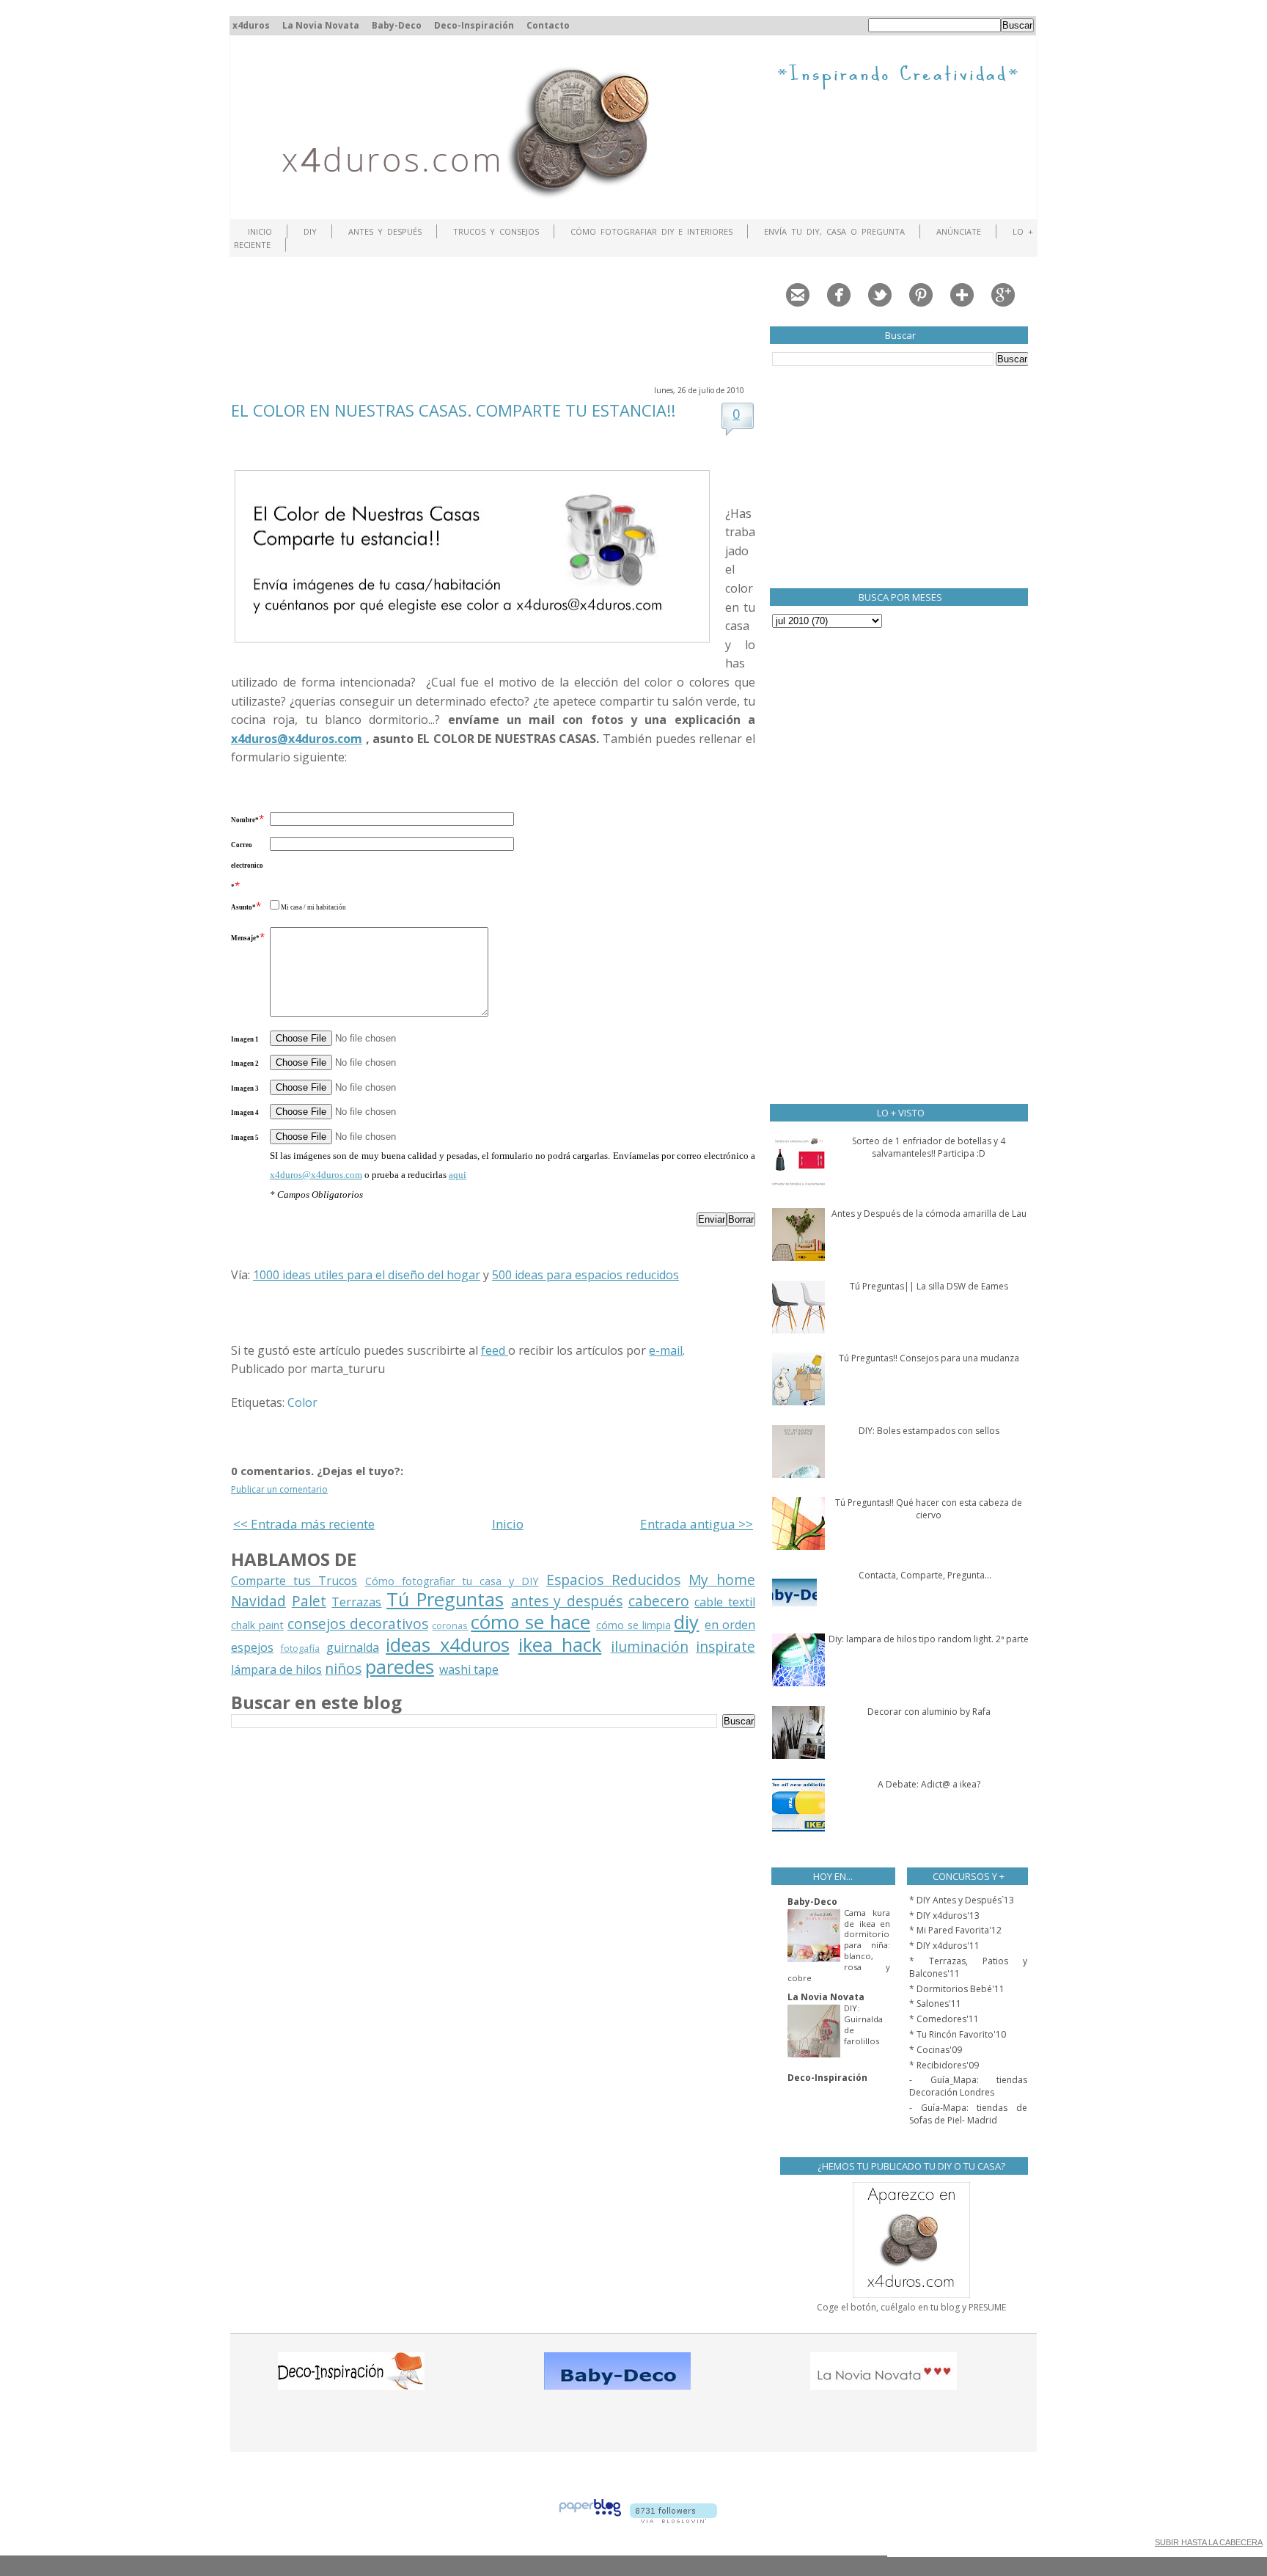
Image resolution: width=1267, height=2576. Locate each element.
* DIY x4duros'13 (944, 1915)
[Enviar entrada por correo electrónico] (389, 1369)
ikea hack (560, 1645)
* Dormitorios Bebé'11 (957, 1989)
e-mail (666, 1350)
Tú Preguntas (445, 1599)
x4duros (251, 25)
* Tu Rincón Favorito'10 (958, 2034)
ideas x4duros (447, 1645)
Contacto (548, 25)
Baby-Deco (397, 25)
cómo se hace (530, 1622)
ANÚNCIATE (959, 231)
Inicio (260, 231)
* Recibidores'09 (944, 2065)
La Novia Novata (321, 25)
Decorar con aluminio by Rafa (929, 1712)
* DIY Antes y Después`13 (962, 1900)
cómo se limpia (633, 1625)
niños (343, 1668)
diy (686, 1622)
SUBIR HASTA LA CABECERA (1209, 2542)
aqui (458, 1175)
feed (495, 1350)
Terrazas (356, 1602)
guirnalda (353, 1647)
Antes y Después (385, 231)
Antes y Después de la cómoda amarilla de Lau (929, 1214)
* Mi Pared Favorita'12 (955, 1930)
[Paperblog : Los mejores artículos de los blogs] (590, 2519)
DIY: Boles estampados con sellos (929, 1431)
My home (722, 1580)
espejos (252, 1647)
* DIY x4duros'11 (944, 1946)
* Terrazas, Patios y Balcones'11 (968, 1967)
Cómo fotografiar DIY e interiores (652, 231)
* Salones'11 (935, 2004)
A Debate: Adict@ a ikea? (929, 1784)
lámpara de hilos (276, 1669)
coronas (450, 1625)
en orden (730, 1625)
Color (302, 1402)
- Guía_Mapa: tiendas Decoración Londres (968, 2086)
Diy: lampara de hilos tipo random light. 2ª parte (929, 1639)
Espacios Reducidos (613, 1580)
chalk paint (257, 1625)
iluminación (650, 1646)
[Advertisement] (498, 319)
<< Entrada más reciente (304, 1524)
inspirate (726, 1646)
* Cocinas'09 (936, 2050)
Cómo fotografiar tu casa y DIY (452, 1581)
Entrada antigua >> (697, 1524)
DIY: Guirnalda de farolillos (863, 2024)
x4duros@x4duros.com (316, 1175)
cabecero (659, 1601)
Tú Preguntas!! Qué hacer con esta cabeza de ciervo (929, 1509)
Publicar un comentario (279, 1489)
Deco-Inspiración (474, 25)
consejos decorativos (358, 1624)
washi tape (469, 1669)
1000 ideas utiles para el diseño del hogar (367, 1275)
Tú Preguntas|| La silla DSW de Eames (929, 1286)
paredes (400, 1667)
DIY (310, 231)
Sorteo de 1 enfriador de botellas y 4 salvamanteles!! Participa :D (929, 1147)
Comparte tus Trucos (294, 1581)
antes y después (567, 1601)
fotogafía (300, 1648)
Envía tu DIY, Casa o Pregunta (834, 231)
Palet (309, 1601)
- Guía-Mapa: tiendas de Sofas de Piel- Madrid (968, 2114)
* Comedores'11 (944, 2019)
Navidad (258, 1601)
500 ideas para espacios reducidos (585, 1275)
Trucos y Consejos (496, 231)
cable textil (725, 1602)
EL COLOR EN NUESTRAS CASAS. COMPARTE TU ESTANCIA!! (453, 410)
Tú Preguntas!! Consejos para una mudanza (929, 1358)
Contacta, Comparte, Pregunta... (925, 1575)
